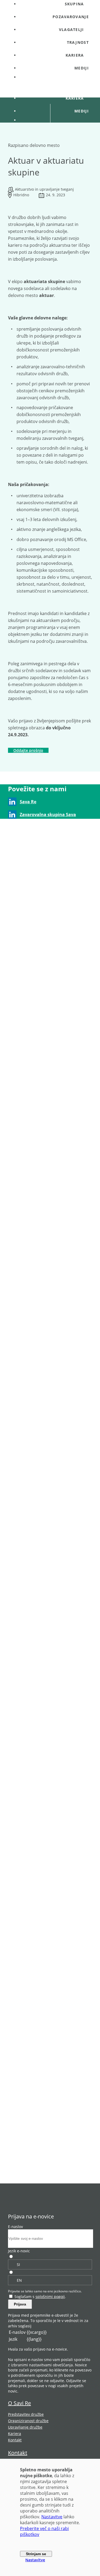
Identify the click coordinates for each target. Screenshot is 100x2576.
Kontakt (15, 2440)
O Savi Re (19, 2403)
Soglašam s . (40, 2297)
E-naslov (15, 2227)
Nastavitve (52, 2517)
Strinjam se (36, 2554)
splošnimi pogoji (50, 2297)
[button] (55, 30)
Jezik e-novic (19, 2251)
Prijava (20, 2304)
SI (18, 2264)
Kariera (15, 2434)
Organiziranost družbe (28, 2421)
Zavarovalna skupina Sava (48, 815)
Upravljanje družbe (25, 2427)
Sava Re (28, 802)
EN (19, 2280)
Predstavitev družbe (26, 2414)
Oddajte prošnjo (28, 750)
